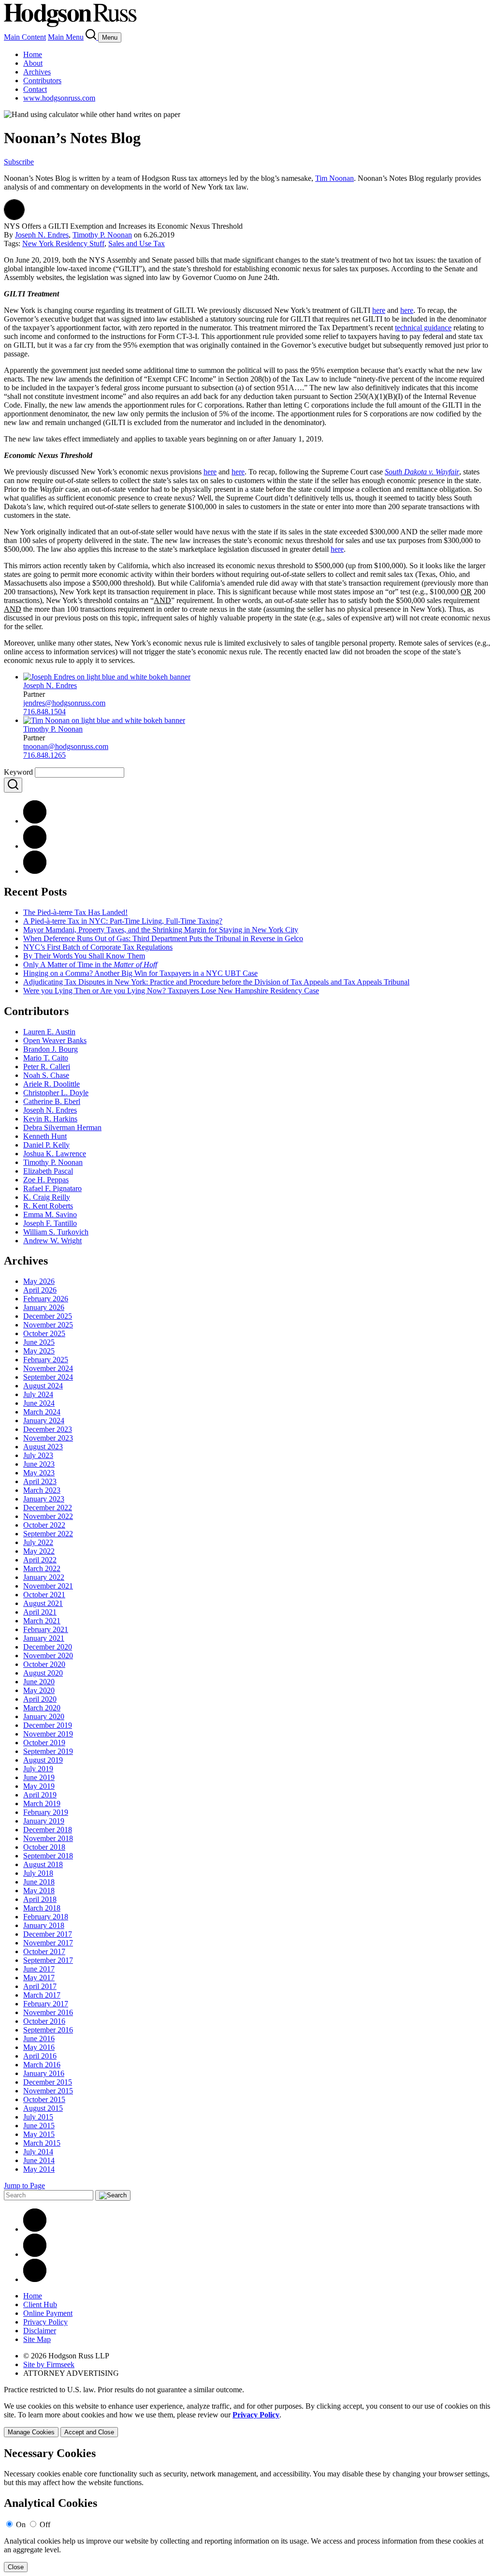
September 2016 (48, 2030)
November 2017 (48, 1943)
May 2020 (39, 1690)
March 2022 (42, 1568)
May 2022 (39, 1551)
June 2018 (39, 1882)
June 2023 (39, 1464)
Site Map (37, 2339)
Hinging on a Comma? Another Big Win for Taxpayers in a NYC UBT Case (140, 973)
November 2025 (48, 1325)
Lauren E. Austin (49, 1032)
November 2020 (48, 1656)
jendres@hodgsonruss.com (64, 703)
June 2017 (39, 1969)
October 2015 (44, 2099)
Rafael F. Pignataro (52, 1188)
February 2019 (46, 1812)
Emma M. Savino (50, 1214)
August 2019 (43, 1760)
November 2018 (48, 1838)
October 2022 (44, 1525)
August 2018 (43, 1864)
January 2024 (44, 1420)
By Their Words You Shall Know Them (84, 956)
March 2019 (42, 1803)
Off (45, 2524)
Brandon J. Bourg (51, 1049)
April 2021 (40, 1612)
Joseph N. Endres (42, 235)
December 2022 (48, 1508)
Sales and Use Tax (137, 243)
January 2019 (44, 1821)
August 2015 (43, 2108)
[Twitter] (35, 871)
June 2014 (39, 2160)
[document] (247, 2510)
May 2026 (39, 1281)
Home (33, 54)
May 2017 (39, 1978)
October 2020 (44, 1664)
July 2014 (38, 2152)
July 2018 (38, 1873)
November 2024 (48, 1368)
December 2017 (48, 1934)
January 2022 (44, 1577)
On (21, 2524)
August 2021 (43, 1603)
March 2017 (42, 1995)
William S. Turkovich (56, 1232)
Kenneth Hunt (45, 1136)
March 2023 (42, 1490)
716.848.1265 (44, 755)
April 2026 (40, 1290)
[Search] (92, 37)
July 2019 (38, 1769)
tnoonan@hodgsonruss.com (66, 746)
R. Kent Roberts (48, 1206)
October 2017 (44, 1951)
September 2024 (48, 1377)
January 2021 (44, 1638)
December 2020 (48, 1647)
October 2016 (44, 2021)
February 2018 (46, 1917)
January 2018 (44, 1925)
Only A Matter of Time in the (90, 964)
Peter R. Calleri (47, 1067)
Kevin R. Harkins (50, 1119)
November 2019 (48, 1734)
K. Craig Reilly (47, 1197)
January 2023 (44, 1499)
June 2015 (39, 2126)
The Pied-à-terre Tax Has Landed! (75, 912)
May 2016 (39, 2047)
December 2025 (48, 1316)
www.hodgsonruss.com (59, 98)
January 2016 (44, 2073)
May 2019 (39, 1786)
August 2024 (43, 1386)
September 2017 (48, 1960)
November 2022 (48, 1516)
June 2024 (39, 1403)
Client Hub (40, 2304)
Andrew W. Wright (52, 1241)
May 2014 (39, 2169)
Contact (35, 89)
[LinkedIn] (35, 846)
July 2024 (38, 1394)
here (379, 310)
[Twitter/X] (35, 2254)
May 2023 (39, 1473)
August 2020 (43, 1673)
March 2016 (42, 2065)
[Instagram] (35, 2279)
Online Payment (48, 2313)
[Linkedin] (35, 2229)
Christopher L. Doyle (56, 1093)
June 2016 (39, 2039)
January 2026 (44, 1307)
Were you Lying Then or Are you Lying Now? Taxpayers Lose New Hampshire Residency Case (171, 991)
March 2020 (42, 1708)
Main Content (25, 37)
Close (16, 2567)
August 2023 (43, 1447)
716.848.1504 (44, 712)
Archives (37, 72)
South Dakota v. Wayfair (422, 472)
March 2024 (42, 1412)
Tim (335, 178)
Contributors (42, 81)
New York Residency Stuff (63, 243)
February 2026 (46, 1299)
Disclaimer (40, 2331)
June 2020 (39, 1682)
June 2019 (39, 1777)
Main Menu (66, 37)
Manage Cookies (31, 2432)
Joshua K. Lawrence (55, 1154)
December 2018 (48, 1830)
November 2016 (48, 2012)
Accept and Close (89, 2432)
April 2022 (40, 1560)
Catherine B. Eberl (52, 1101)
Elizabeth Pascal (48, 1171)
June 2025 (39, 1342)
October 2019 (44, 1743)
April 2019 (40, 1795)
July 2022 (38, 1542)
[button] (14, 217)
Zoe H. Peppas (46, 1180)
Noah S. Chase (46, 1075)
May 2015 (39, 2134)
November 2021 (48, 1586)
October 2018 (44, 1847)
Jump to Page (24, 2186)
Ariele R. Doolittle (51, 1084)
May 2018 (39, 1891)
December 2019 (48, 1725)
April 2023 (40, 1481)
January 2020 (44, 1716)
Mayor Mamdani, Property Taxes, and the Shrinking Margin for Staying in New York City (161, 930)
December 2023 (48, 1429)
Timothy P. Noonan (102, 235)
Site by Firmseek (49, 2364)
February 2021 (46, 1629)
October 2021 (44, 1595)
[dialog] (247, 2420)
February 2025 (46, 1360)
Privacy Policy (45, 2322)
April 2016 (40, 2056)
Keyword (18, 772)
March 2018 (42, 1908)
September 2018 (48, 1856)
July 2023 (38, 1455)
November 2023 (48, 1438)
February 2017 (46, 2004)
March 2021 (42, 1621)
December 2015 (48, 2082)
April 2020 (40, 1699)
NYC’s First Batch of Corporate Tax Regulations (98, 947)
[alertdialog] (247, 2510)
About (33, 63)
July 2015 (38, 2117)
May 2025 (39, 1351)
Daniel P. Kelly (46, 1145)
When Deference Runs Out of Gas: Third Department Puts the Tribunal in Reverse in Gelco (163, 938)
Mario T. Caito (46, 1058)
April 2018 (40, 1899)
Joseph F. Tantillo (50, 1223)
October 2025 (44, 1333)
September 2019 (48, 1751)
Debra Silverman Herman (62, 1127)
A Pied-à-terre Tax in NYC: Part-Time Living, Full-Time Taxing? (123, 921)
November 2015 (48, 2091)
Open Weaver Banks (55, 1040)
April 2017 (40, 1986)
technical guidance (423, 328)
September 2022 (48, 1534)
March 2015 (42, 2143)
